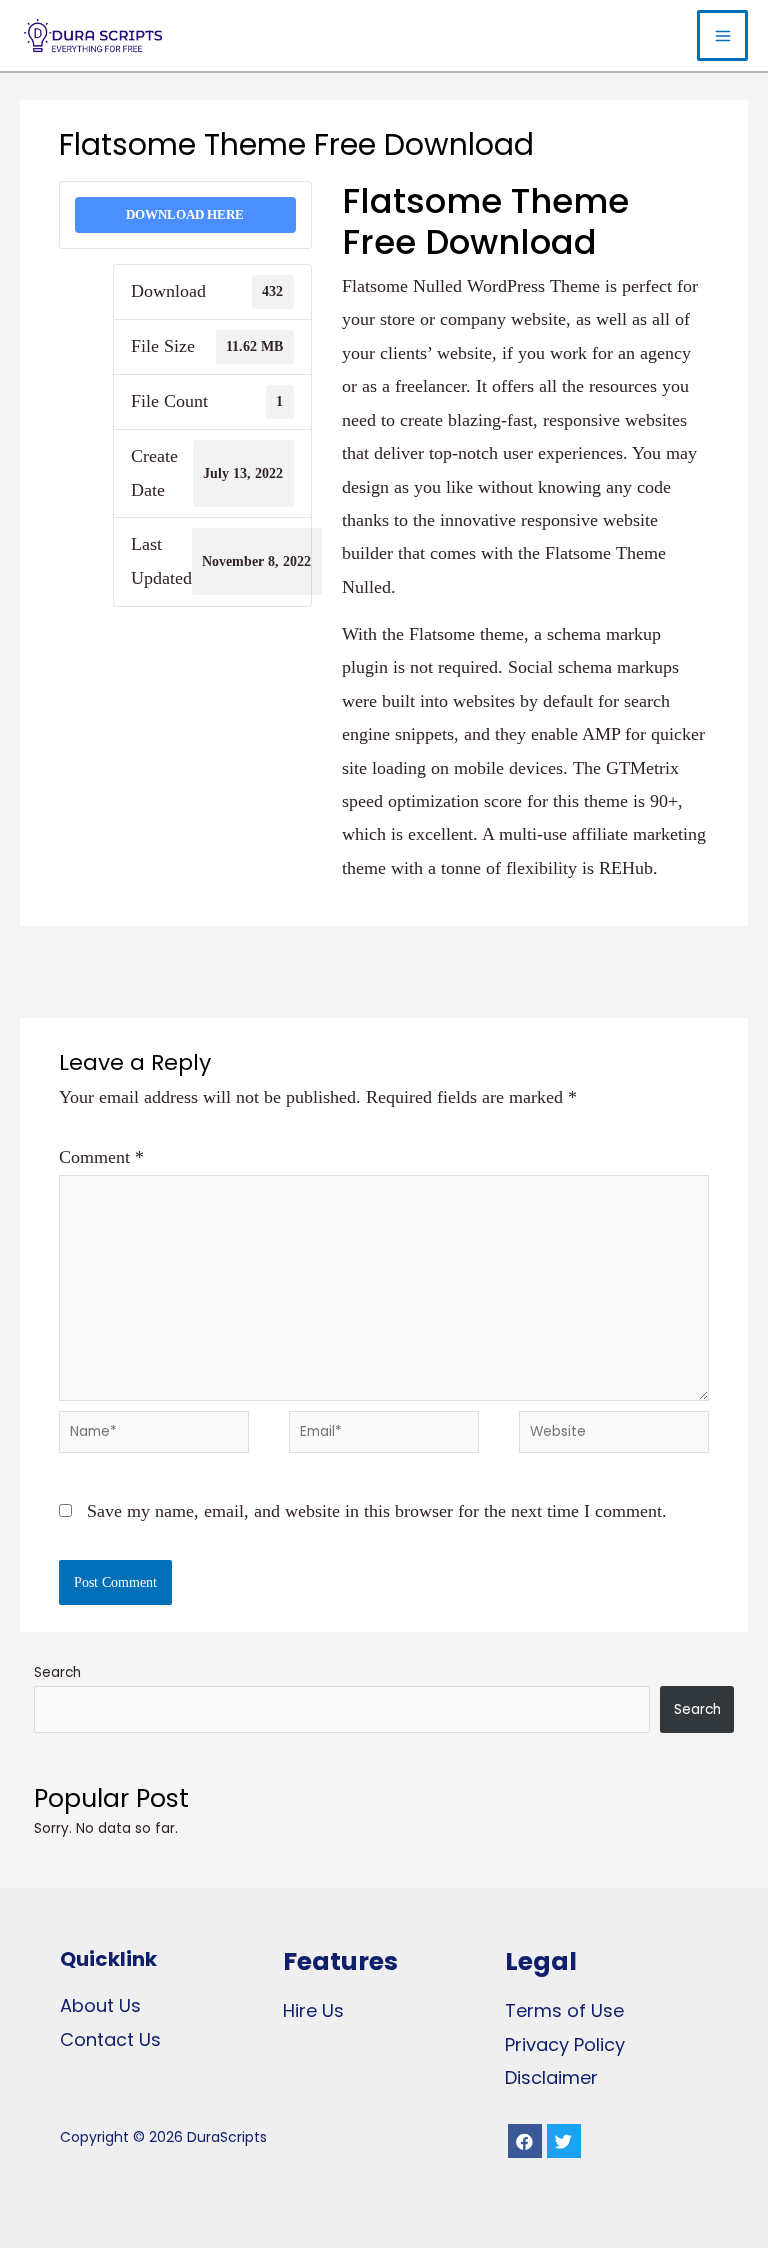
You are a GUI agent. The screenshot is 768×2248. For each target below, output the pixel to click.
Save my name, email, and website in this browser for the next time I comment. (377, 1511)
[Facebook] (525, 2141)
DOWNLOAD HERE (185, 214)
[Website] (614, 1435)
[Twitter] (564, 2141)
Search (57, 1672)
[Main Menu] (722, 35)
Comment (101, 1157)
